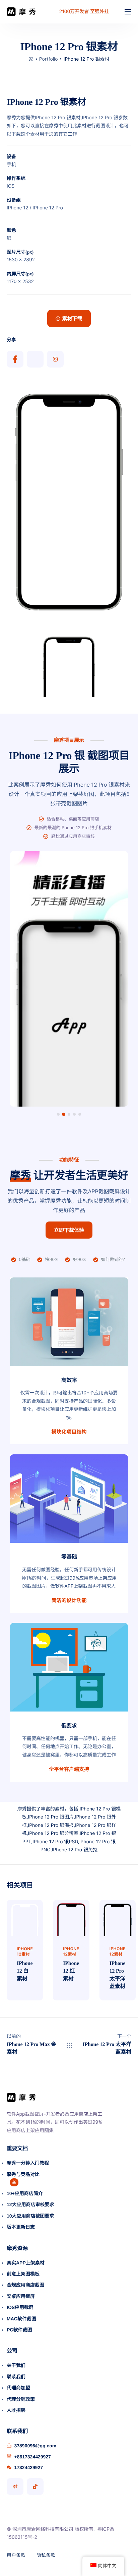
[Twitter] (35, 359)
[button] (58, 1114)
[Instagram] (55, 359)
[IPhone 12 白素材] (25, 1918)
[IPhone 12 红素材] (71, 1918)
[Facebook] (15, 359)
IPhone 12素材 (25, 1951)
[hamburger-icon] (128, 12)
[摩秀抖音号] (35, 2487)
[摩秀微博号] (15, 2487)
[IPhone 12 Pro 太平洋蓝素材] (118, 1918)
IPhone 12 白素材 (25, 1971)
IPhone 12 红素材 (71, 1971)
